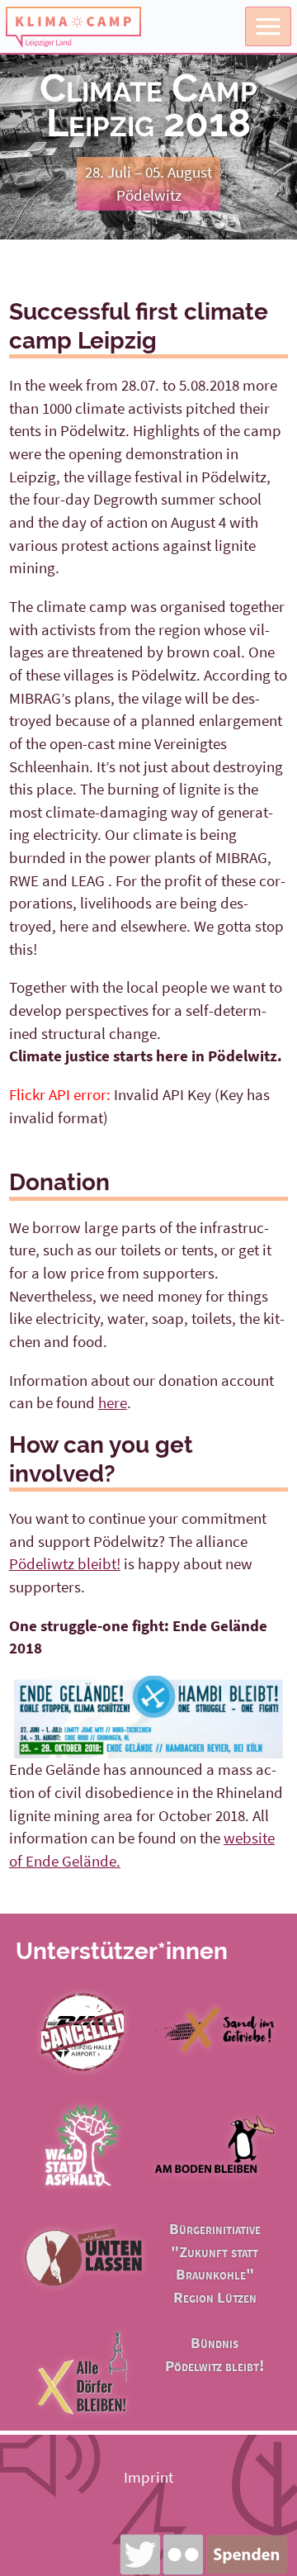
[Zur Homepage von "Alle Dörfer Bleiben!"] (82, 2408)
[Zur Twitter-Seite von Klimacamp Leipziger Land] (140, 2555)
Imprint (148, 2477)
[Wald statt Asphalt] (82, 2180)
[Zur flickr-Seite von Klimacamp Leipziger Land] (183, 2555)
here (113, 1402)
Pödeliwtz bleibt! (65, 1563)
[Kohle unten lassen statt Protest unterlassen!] (82, 2294)
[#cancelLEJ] (82, 2066)
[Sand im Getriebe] (214, 2066)
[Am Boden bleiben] (214, 2180)
